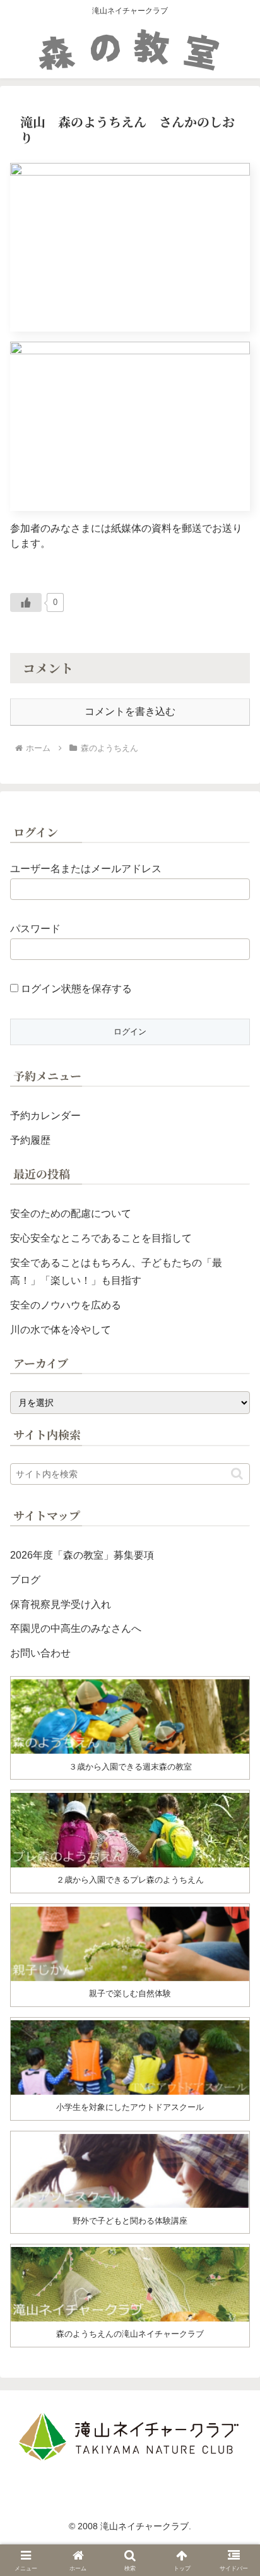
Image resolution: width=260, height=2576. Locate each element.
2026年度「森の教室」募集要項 (82, 1555)
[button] (237, 1474)
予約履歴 (30, 1140)
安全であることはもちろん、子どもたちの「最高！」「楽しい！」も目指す (116, 1272)
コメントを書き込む (130, 711)
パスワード (35, 929)
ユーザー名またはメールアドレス (86, 869)
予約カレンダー (45, 1116)
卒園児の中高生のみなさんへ (76, 1628)
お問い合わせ (40, 1653)
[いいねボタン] (26, 602)
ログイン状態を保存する (75, 989)
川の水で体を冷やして (61, 1330)
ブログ (25, 1580)
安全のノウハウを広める (66, 1305)
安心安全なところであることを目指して (101, 1238)
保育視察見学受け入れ (61, 1604)
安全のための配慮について (71, 1213)
